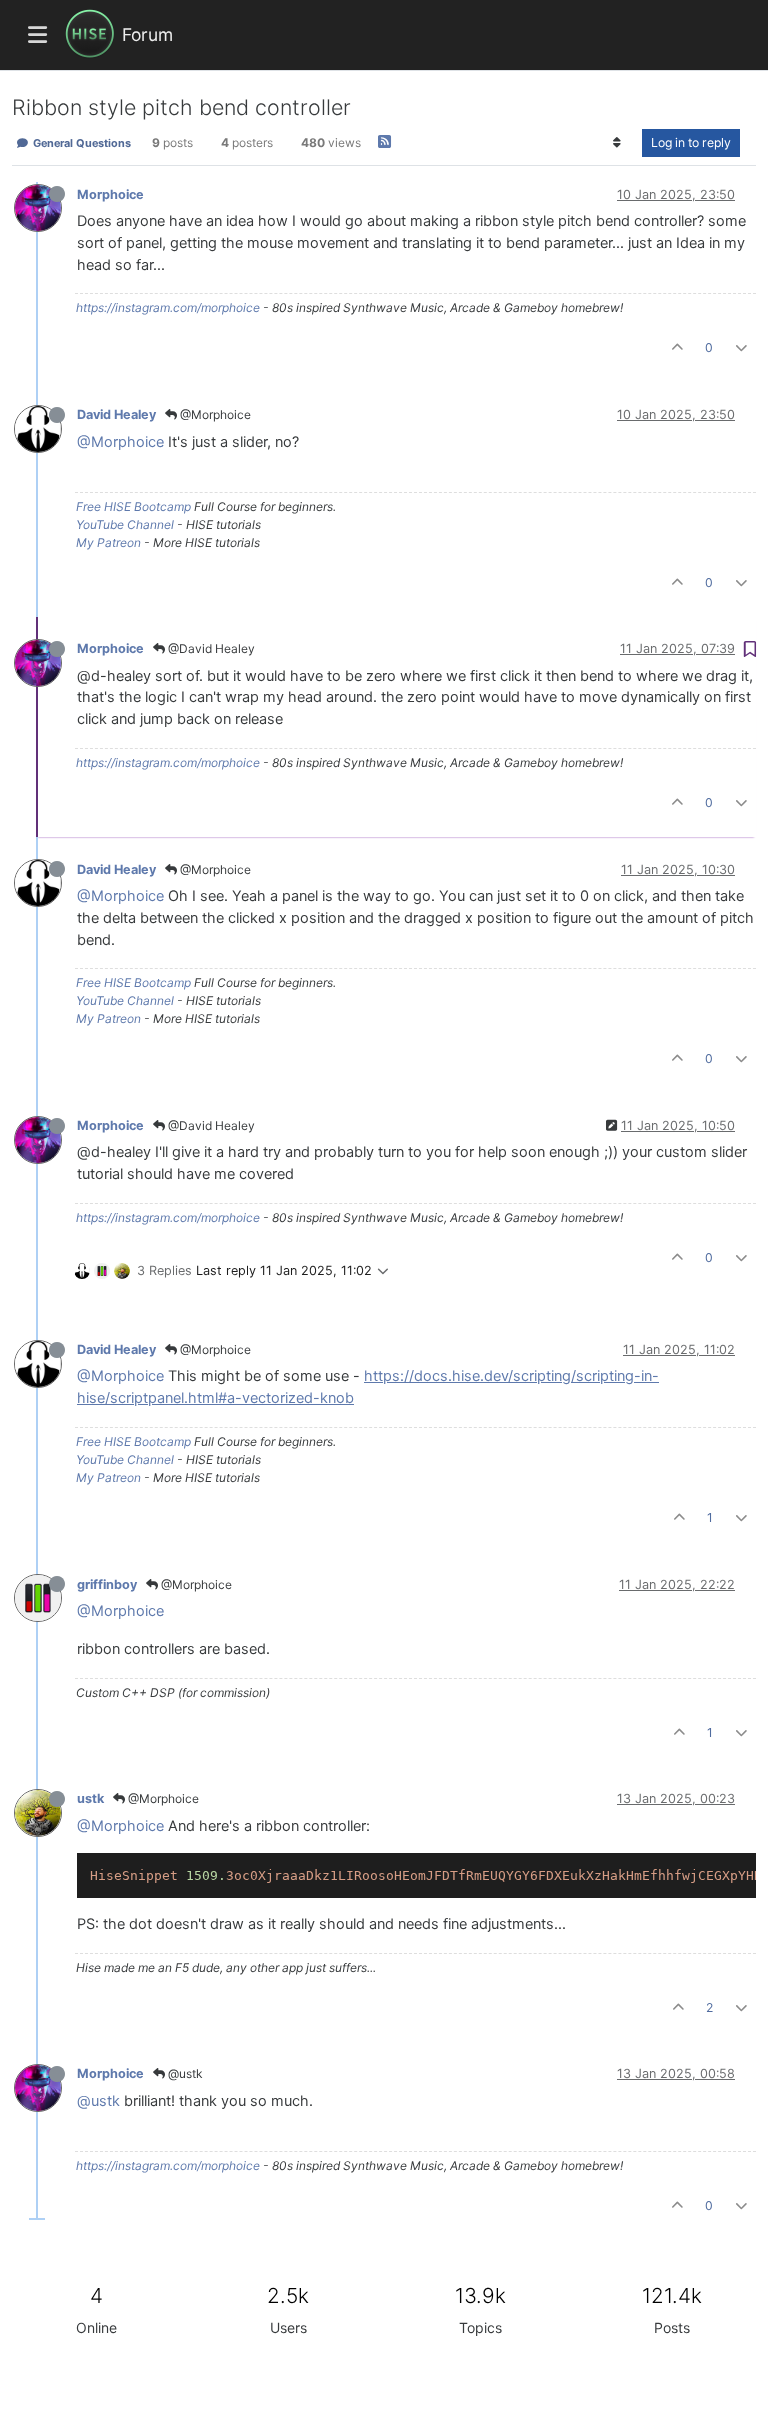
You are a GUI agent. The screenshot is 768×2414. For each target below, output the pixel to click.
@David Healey (210, 648)
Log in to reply (691, 142)
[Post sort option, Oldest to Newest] (617, 143)
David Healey (116, 414)
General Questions (80, 143)
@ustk (184, 2073)
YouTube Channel (125, 524)
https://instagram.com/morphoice (168, 307)
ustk (90, 1798)
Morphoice (110, 194)
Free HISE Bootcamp (133, 506)
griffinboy (107, 1584)
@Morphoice (214, 414)
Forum (147, 34)
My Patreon (108, 542)
